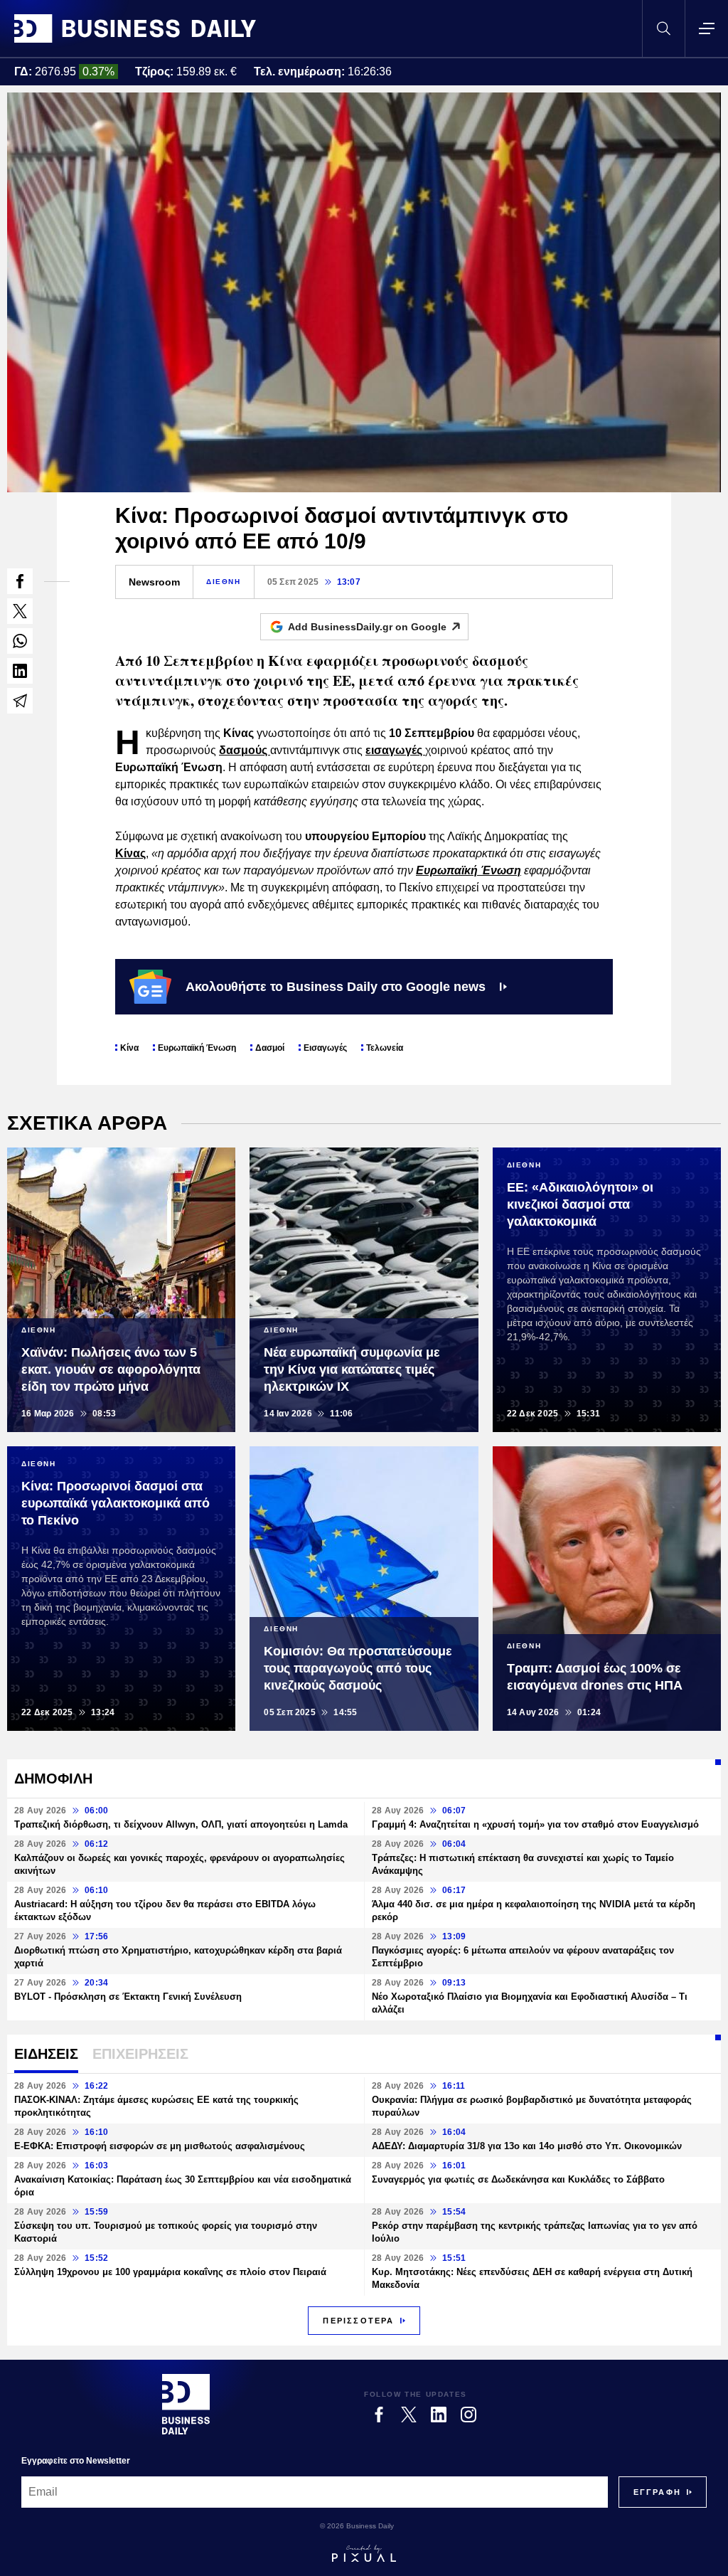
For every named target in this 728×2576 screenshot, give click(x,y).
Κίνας (130, 853)
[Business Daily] (135, 28)
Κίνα (129, 1048)
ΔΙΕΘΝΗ (224, 582)
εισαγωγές (395, 750)
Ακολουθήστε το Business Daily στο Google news (336, 987)
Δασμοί (270, 1048)
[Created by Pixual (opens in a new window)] (364, 2553)
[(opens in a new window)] (20, 581)
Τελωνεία (385, 1048)
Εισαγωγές (325, 1048)
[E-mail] (20, 701)
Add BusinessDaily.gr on (367, 627)
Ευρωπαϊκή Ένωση (197, 1048)
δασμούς (245, 750)
